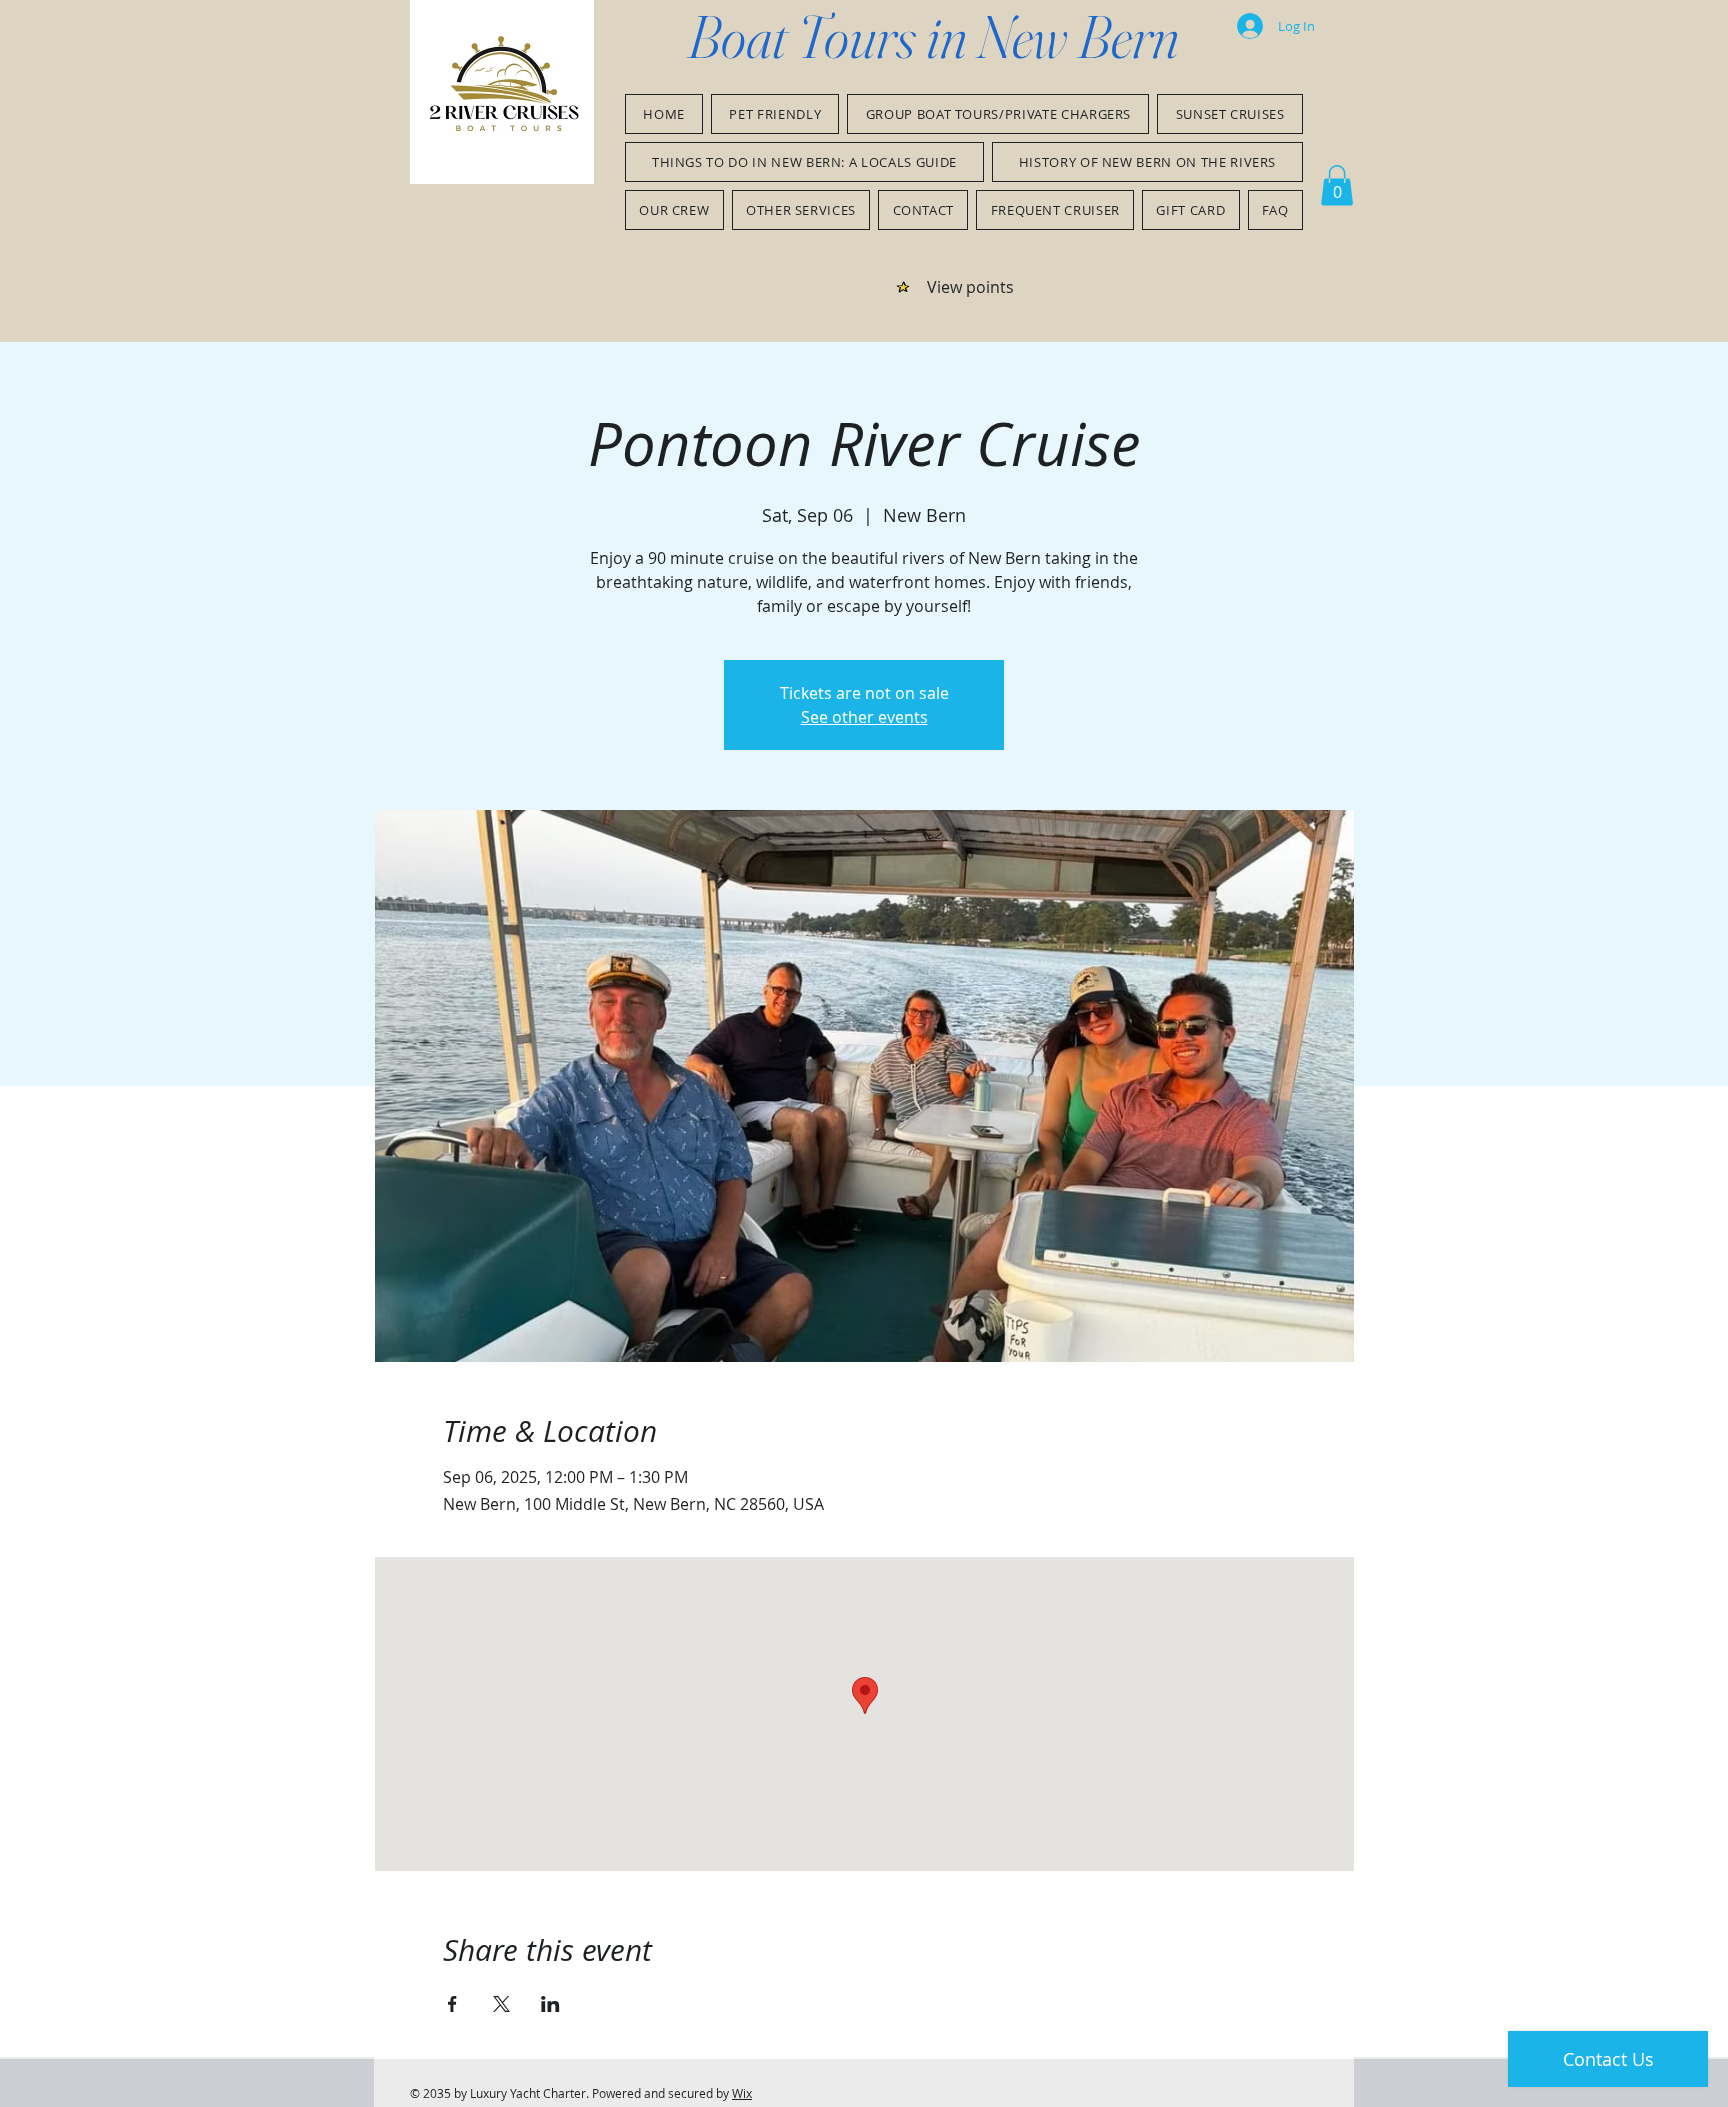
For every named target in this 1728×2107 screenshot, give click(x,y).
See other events (864, 717)
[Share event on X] (501, 2004)
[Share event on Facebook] (452, 2004)
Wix (742, 2093)
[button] (1337, 185)
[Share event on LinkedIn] (550, 2004)
